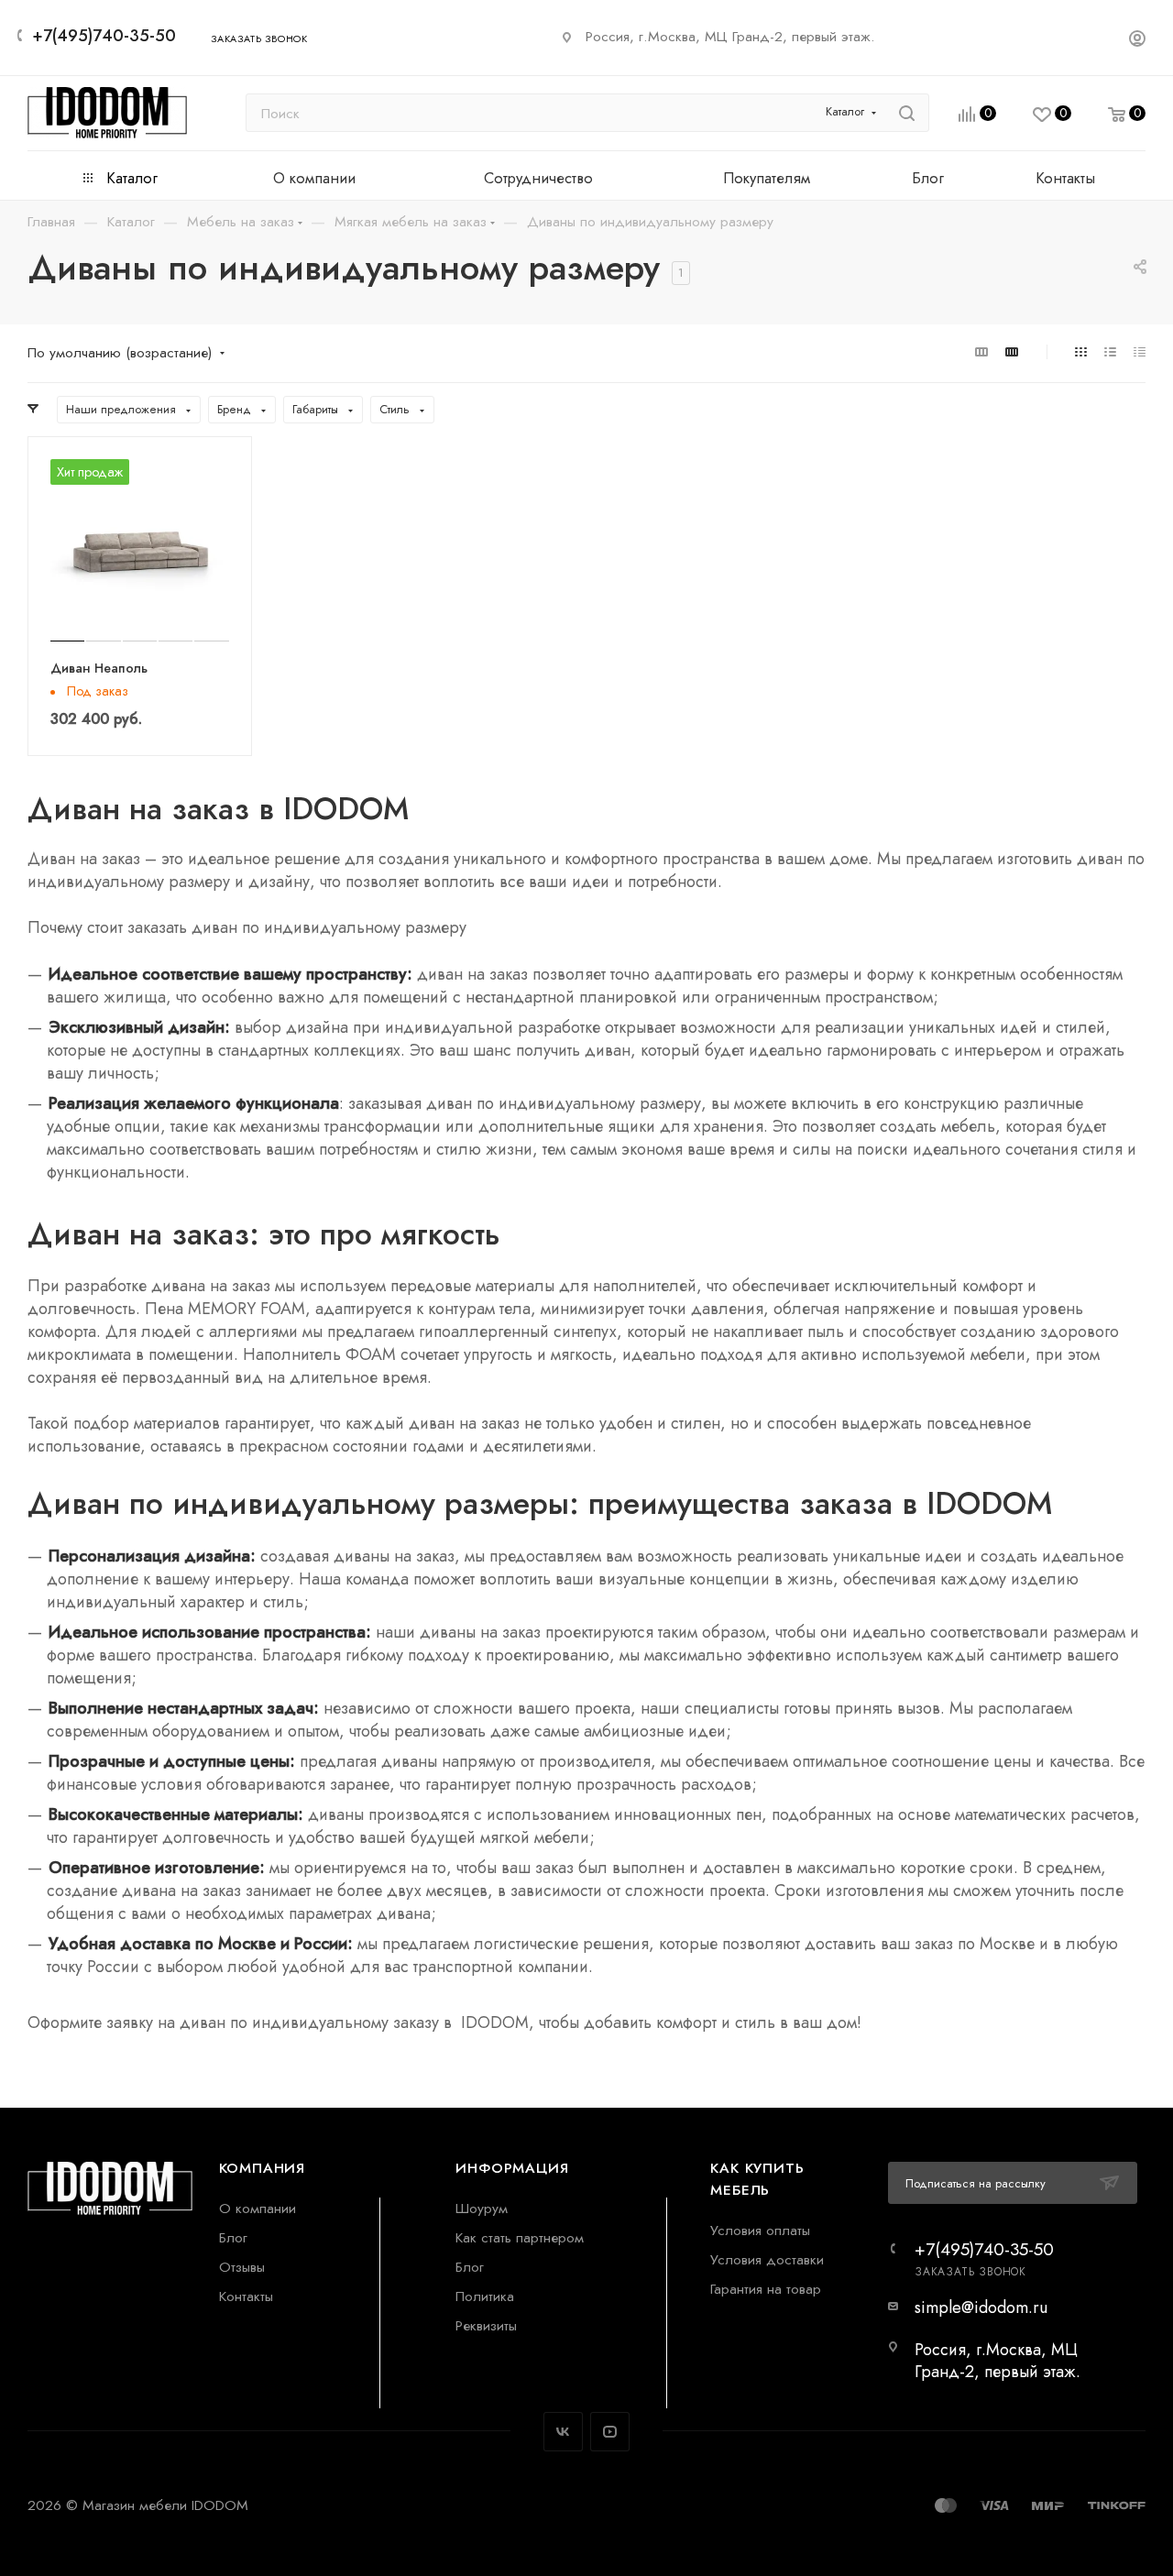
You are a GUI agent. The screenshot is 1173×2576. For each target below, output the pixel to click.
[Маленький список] (981, 351)
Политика (485, 2296)
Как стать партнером (520, 2237)
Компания (262, 2168)
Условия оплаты (760, 2230)
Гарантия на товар (766, 2289)
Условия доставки (767, 2259)
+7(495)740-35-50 (104, 36)
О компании (258, 2208)
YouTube (610, 2432)
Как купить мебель (757, 2179)
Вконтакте (563, 2432)
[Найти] (907, 113)
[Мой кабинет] (1137, 41)
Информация (512, 2168)
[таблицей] (1140, 351)
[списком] (1110, 351)
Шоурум (482, 2208)
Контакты (246, 2296)
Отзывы (242, 2267)
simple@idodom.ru (981, 2307)
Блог (233, 2237)
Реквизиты (486, 2325)
